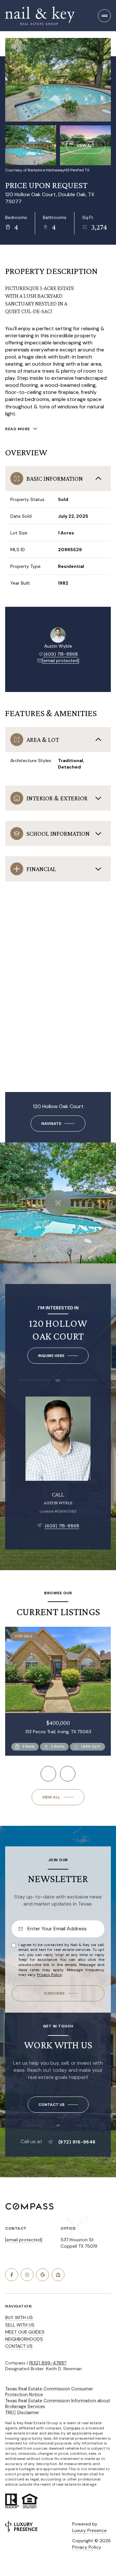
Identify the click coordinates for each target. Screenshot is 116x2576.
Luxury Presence (89, 2530)
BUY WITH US (19, 2317)
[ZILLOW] (58, 2275)
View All (86, 145)
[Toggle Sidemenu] (104, 16)
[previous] (48, 1774)
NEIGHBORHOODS (24, 2339)
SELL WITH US (20, 2325)
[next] (68, 1774)
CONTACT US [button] (19, 2346)
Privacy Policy (49, 1975)
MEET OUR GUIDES (25, 2332)
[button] (58, 2105)
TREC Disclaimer (22, 2412)
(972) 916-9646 (77, 2142)
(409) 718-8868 (61, 654)
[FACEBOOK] (12, 2275)
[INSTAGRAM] (27, 2275)
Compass (72, 2428)
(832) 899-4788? (48, 2363)
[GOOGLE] (43, 2275)
